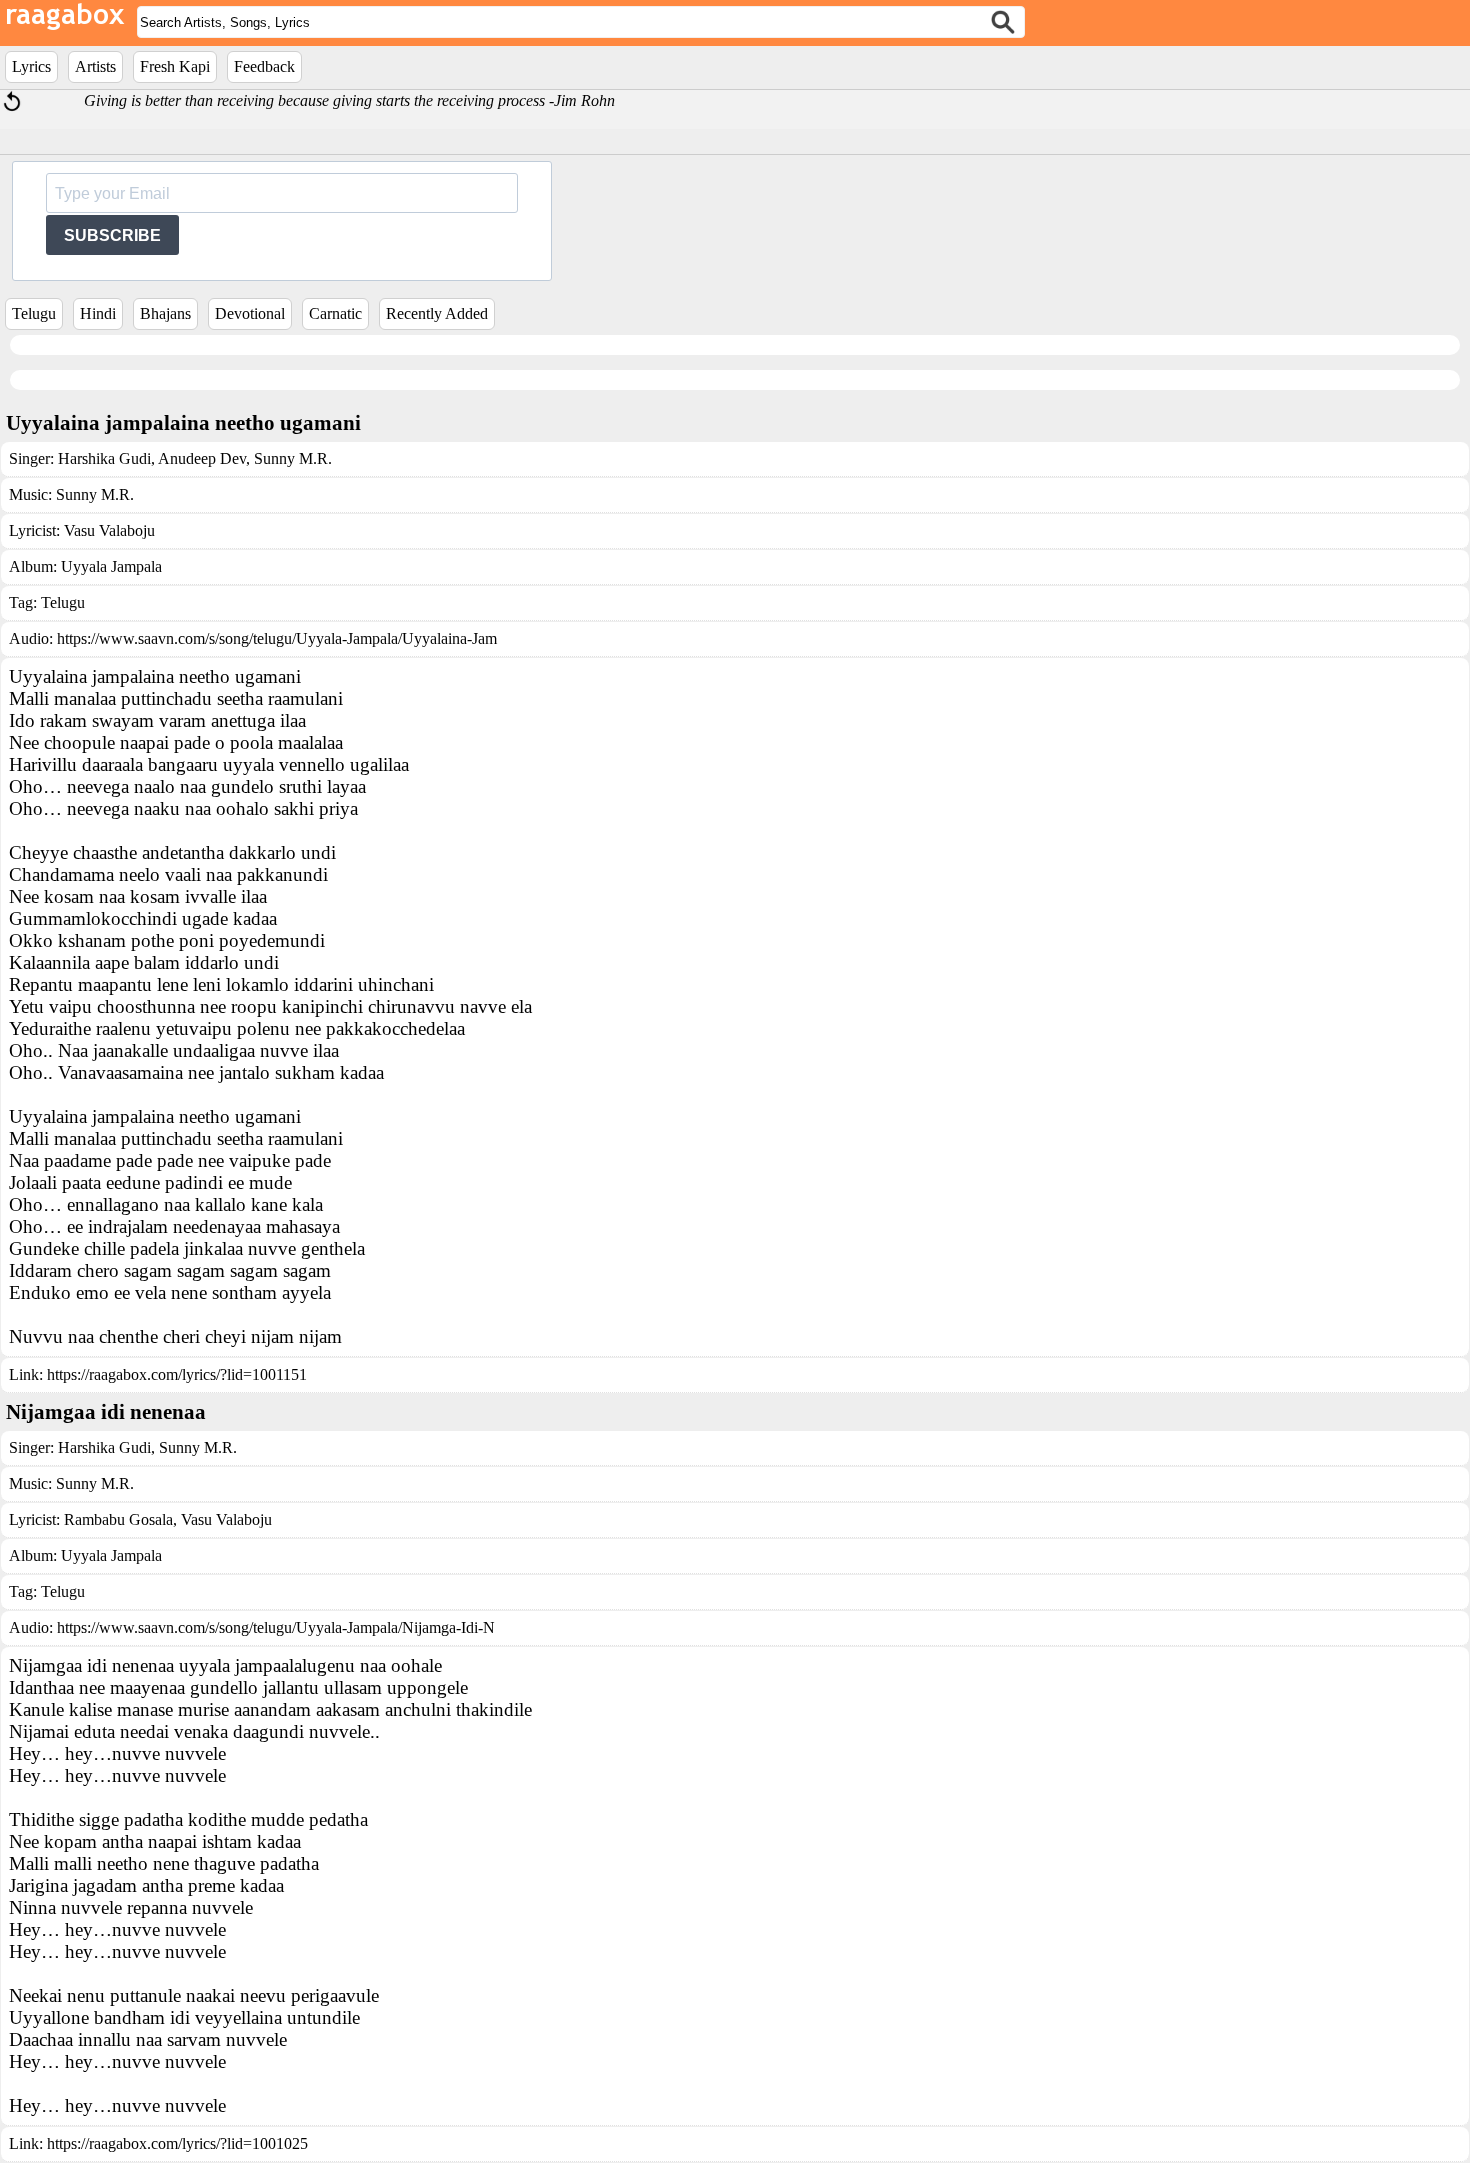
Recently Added (437, 313)
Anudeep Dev (200, 458)
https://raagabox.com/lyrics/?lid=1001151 (177, 1374)
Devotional (250, 313)
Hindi (98, 313)
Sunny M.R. (291, 458)
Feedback (264, 66)
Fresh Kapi (175, 66)
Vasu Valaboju (109, 530)
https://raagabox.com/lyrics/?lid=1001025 (177, 2143)
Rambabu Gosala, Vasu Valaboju (168, 1519)
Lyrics (31, 66)
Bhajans (165, 313)
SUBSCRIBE (112, 235)
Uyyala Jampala (111, 566)
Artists (95, 66)
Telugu (34, 313)
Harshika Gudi (104, 458)
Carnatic (335, 313)
